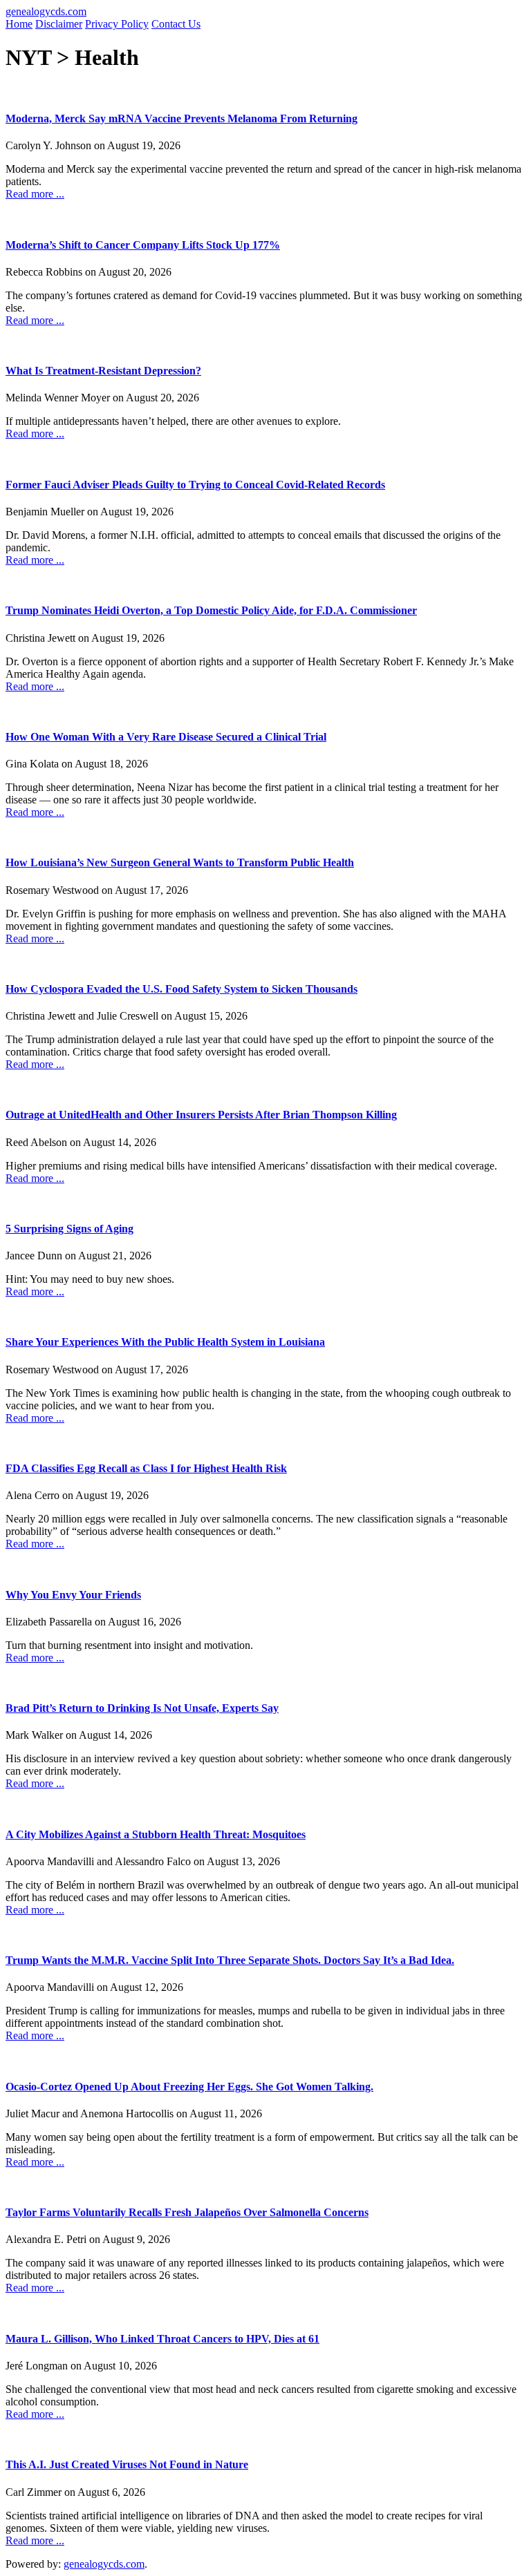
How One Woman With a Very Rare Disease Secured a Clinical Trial (166, 737)
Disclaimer (59, 24)
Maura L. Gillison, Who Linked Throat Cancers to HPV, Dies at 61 (162, 2339)
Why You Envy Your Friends (73, 1595)
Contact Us (176, 24)
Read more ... (35, 194)
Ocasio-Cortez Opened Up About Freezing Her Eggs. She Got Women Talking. (189, 2087)
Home (19, 24)
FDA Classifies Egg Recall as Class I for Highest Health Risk (146, 1468)
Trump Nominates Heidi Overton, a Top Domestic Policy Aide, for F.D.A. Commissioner (211, 610)
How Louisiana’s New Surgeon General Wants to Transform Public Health (180, 862)
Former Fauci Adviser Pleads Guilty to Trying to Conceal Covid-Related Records (195, 485)
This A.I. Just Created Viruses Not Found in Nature (127, 2464)
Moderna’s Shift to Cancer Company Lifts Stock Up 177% (143, 245)
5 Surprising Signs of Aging (69, 1229)
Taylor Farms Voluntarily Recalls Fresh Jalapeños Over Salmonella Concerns (187, 2212)
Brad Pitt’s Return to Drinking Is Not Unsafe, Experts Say (142, 1708)
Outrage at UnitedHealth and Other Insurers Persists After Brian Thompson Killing (201, 1115)
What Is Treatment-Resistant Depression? (103, 371)
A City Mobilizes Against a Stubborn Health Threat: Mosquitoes (156, 1834)
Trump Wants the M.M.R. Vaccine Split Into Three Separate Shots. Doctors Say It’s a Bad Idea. (230, 1960)
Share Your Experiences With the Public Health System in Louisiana (165, 1342)
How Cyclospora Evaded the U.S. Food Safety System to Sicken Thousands (181, 989)
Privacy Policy (117, 24)
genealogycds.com (46, 11)
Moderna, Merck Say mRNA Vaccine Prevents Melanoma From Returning (181, 118)
